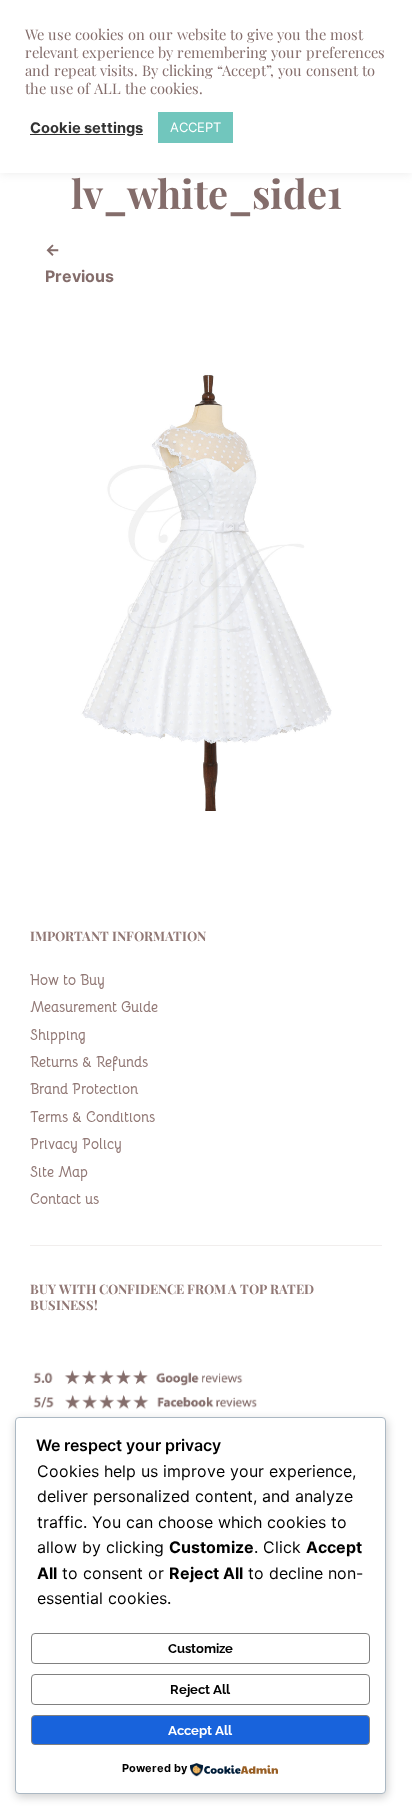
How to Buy (67, 980)
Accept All (200, 1730)
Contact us (64, 1199)
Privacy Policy (76, 1144)
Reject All (200, 1689)
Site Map (59, 1172)
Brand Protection (84, 1089)
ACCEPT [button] (195, 127)
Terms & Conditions (92, 1117)
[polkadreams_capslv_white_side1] (206, 805)
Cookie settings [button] (86, 128)
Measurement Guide (94, 1007)
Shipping (58, 1035)
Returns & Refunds (89, 1062)
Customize (200, 1648)
